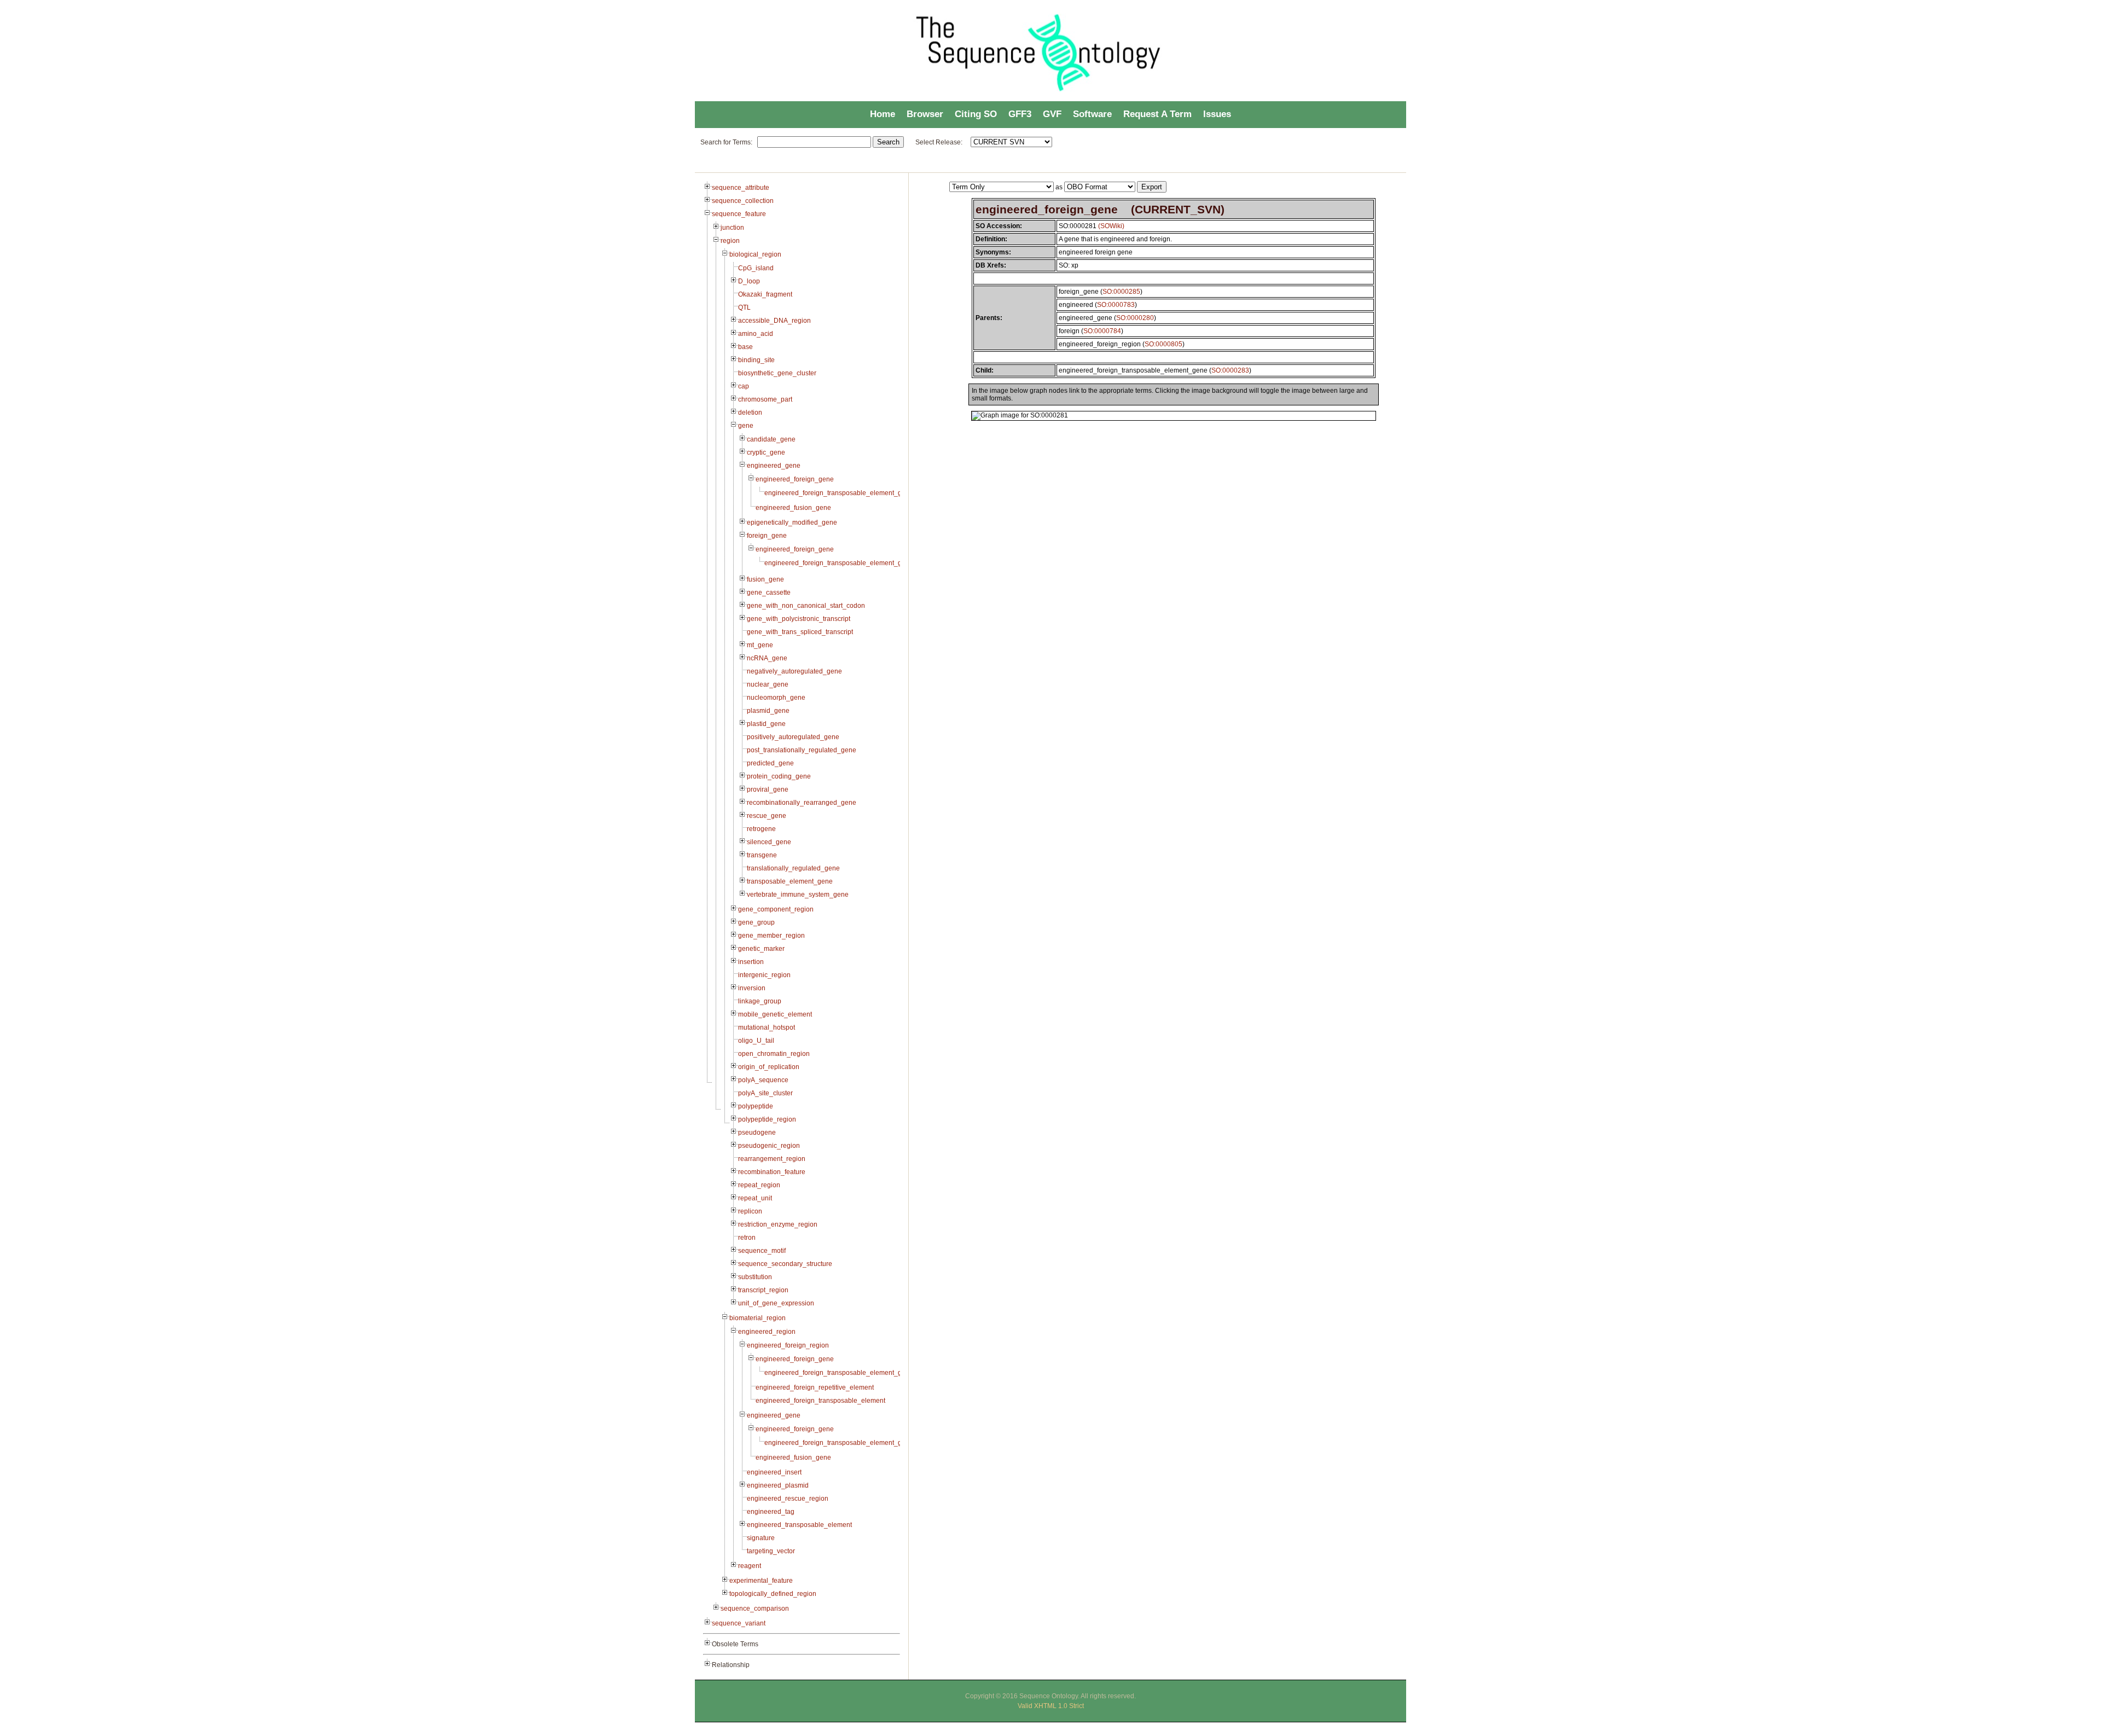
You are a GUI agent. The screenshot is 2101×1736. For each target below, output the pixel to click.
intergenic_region (764, 975)
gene (746, 426)
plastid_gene (766, 724)
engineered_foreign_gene (795, 479)
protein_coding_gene (779, 776)
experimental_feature (761, 1581)
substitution (755, 1277)
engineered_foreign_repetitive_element (815, 1387)
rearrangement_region (772, 1159)
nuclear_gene (768, 684)
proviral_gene (768, 789)
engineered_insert (774, 1472)
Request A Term (1157, 114)
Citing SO (976, 114)
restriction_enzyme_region (778, 1224)
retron (747, 1238)
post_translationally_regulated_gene (802, 750)
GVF (1052, 114)
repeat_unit (755, 1198)
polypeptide (756, 1106)
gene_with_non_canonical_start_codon (806, 606)
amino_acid (756, 334)
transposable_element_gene (790, 881)
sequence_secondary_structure (785, 1264)
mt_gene (760, 645)
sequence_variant (739, 1623)
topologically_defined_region (773, 1594)
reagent (750, 1566)
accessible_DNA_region (774, 321)
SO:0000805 (1163, 344)
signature (761, 1538)
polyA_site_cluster (765, 1093)
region (730, 241)
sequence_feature (739, 214)
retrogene (761, 829)
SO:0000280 (1135, 318)
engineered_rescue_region (788, 1499)
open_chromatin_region (774, 1054)
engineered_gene (774, 466)
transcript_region (763, 1290)
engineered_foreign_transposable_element (820, 1401)
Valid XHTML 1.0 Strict (1051, 1706)
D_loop (749, 281)
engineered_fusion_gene (793, 508)
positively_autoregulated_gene (793, 737)
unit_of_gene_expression (776, 1303)
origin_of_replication (769, 1067)
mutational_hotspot (767, 1027)
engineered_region (767, 1332)
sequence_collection (743, 201)
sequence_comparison (755, 1609)
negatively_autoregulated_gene (794, 671)
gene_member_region (771, 936)
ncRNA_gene (767, 658)
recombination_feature (772, 1172)
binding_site (756, 360)
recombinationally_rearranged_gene (802, 803)
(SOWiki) (1111, 226)
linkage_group (760, 1001)
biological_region (755, 254)
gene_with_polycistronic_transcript (799, 619)
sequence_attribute (741, 188)
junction (732, 228)
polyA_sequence (763, 1080)
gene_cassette (769, 593)
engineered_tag (771, 1512)
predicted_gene (770, 763)
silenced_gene (769, 842)
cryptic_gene (766, 452)
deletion (750, 413)
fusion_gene (765, 579)
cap (744, 386)
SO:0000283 (1230, 370)
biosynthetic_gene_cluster (777, 373)
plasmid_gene (768, 711)
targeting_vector (771, 1551)
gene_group (756, 922)
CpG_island (756, 268)
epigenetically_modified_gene (792, 522)
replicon (750, 1211)
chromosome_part (765, 399)
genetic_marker (761, 949)
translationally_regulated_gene (793, 868)
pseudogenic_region (769, 1146)
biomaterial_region (758, 1318)
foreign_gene (767, 536)
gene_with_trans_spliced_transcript (800, 632)
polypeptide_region (767, 1119)
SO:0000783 (1116, 305)
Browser (925, 114)
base (745, 347)
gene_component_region (776, 909)
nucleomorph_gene (776, 698)
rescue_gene (767, 816)
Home (883, 114)
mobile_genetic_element (775, 1014)
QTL (744, 307)
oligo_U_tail (756, 1041)
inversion (752, 988)
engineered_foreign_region (788, 1345)
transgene (762, 855)
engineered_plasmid (778, 1485)
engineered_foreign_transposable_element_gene (839, 493)
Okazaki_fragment (765, 294)
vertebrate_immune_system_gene (798, 895)
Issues (1217, 114)
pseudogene (757, 1133)
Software (1092, 114)
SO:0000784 (1102, 331)
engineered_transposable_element (799, 1525)
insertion (751, 962)
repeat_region (759, 1185)
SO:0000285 (1121, 292)
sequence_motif (762, 1251)
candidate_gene (771, 439)
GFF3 (1020, 114)
